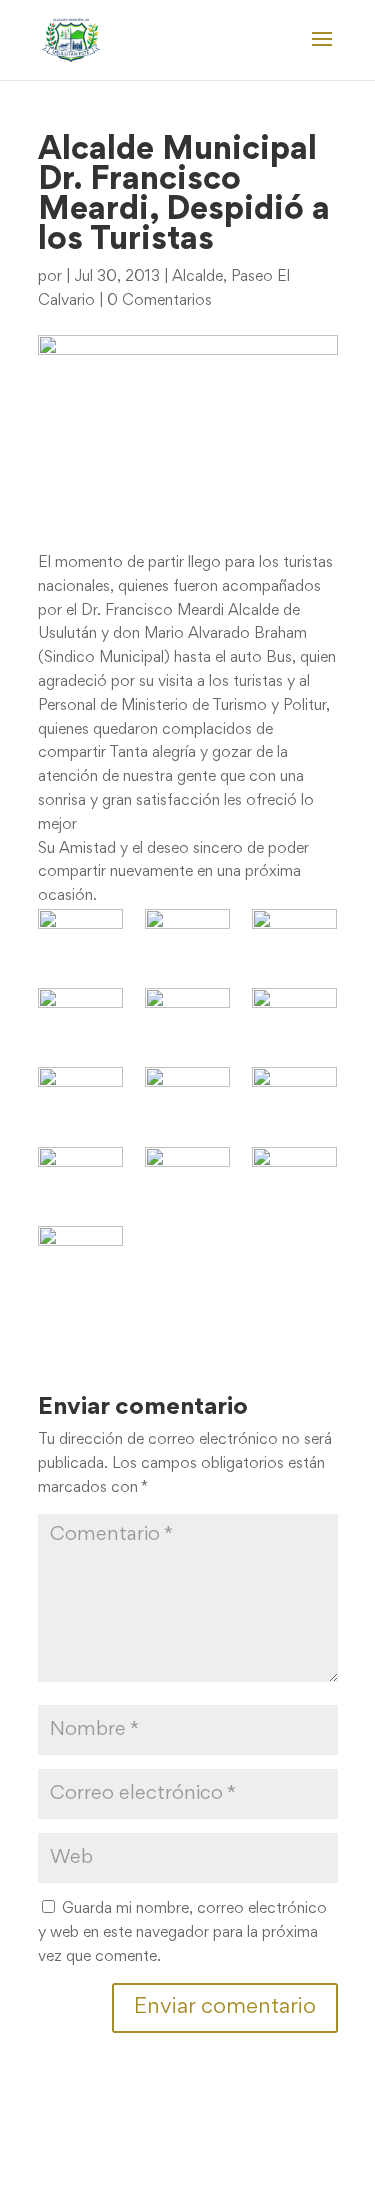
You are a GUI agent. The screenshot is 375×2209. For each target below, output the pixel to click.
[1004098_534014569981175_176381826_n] (294, 1175)
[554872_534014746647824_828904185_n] (294, 937)
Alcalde (197, 277)
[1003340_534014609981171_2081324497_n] (187, 1175)
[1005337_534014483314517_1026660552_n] (80, 1254)
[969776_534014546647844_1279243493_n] (187, 1016)
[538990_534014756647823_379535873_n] (187, 937)
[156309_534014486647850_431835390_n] (80, 937)
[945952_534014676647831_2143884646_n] (80, 1016)
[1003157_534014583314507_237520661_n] (80, 1175)
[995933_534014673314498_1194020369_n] (294, 1016)
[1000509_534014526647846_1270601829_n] (187, 1095)
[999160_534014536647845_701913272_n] (80, 1095)
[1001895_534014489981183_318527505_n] (294, 1095)
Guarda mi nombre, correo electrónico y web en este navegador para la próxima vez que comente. (182, 1933)
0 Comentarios (159, 301)
